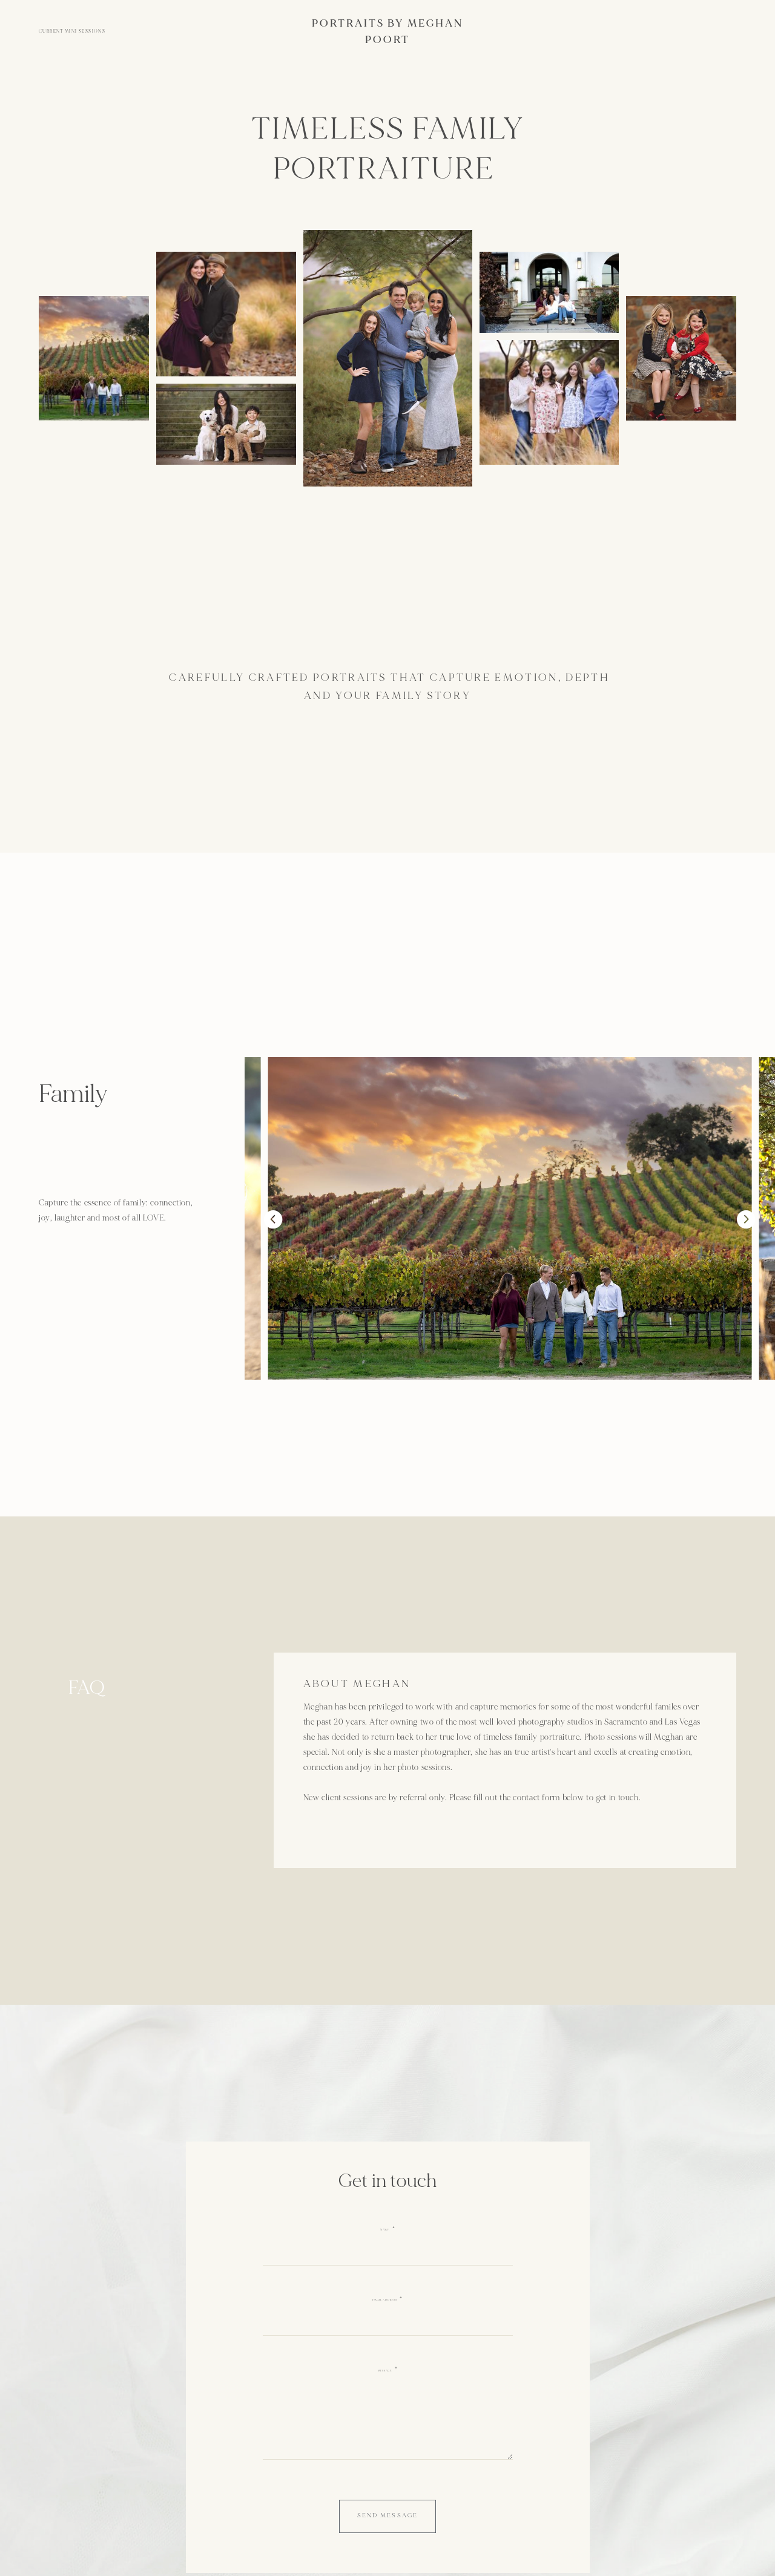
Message (385, 2371)
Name (385, 2230)
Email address (384, 2300)
